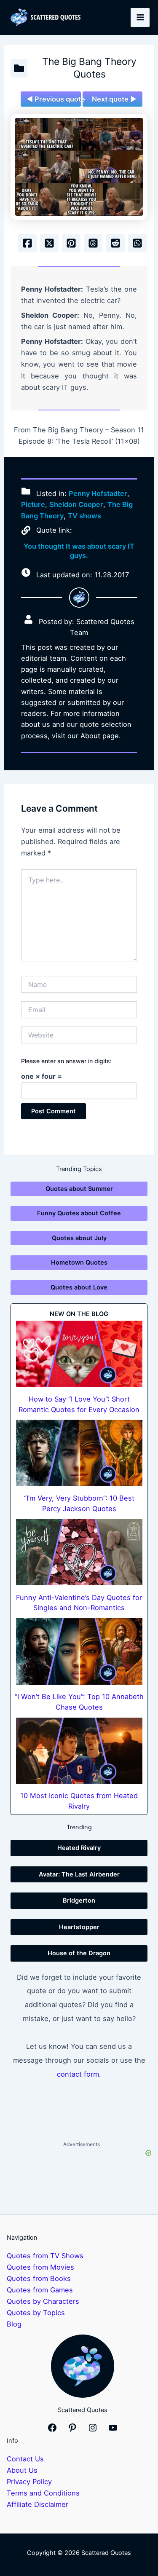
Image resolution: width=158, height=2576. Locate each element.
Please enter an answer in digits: (66, 1061)
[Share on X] (49, 243)
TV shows (84, 516)
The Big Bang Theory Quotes (89, 68)
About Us (22, 2470)
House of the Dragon (79, 1953)
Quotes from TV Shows (45, 2256)
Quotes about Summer (79, 1189)
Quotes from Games (40, 2290)
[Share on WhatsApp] (137, 243)
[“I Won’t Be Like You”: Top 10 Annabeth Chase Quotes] (79, 1651)
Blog (14, 2324)
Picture (33, 504)
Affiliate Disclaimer (37, 2504)
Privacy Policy (29, 2482)
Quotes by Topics (36, 2313)
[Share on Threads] (93, 243)
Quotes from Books (39, 2278)
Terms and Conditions (43, 2493)
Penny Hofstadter (98, 493)
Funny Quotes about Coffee (79, 1213)
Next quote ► (114, 99)
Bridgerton (79, 1901)
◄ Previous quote (54, 99)
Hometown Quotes (79, 1263)
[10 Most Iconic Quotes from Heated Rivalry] (79, 1751)
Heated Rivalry (79, 1848)
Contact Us (25, 2459)
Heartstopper (79, 1927)
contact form (78, 2074)
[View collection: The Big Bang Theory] (19, 68)
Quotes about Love (79, 1287)
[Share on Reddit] (115, 243)
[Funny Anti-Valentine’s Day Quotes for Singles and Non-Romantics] (79, 1552)
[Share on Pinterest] (71, 243)
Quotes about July (79, 1238)
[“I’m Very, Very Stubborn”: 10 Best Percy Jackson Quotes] (79, 1453)
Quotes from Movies (40, 2267)
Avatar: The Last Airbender (79, 1874)
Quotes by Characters (43, 2301)
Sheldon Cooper (76, 504)
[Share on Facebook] (27, 243)
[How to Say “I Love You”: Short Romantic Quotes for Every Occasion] (79, 1354)
